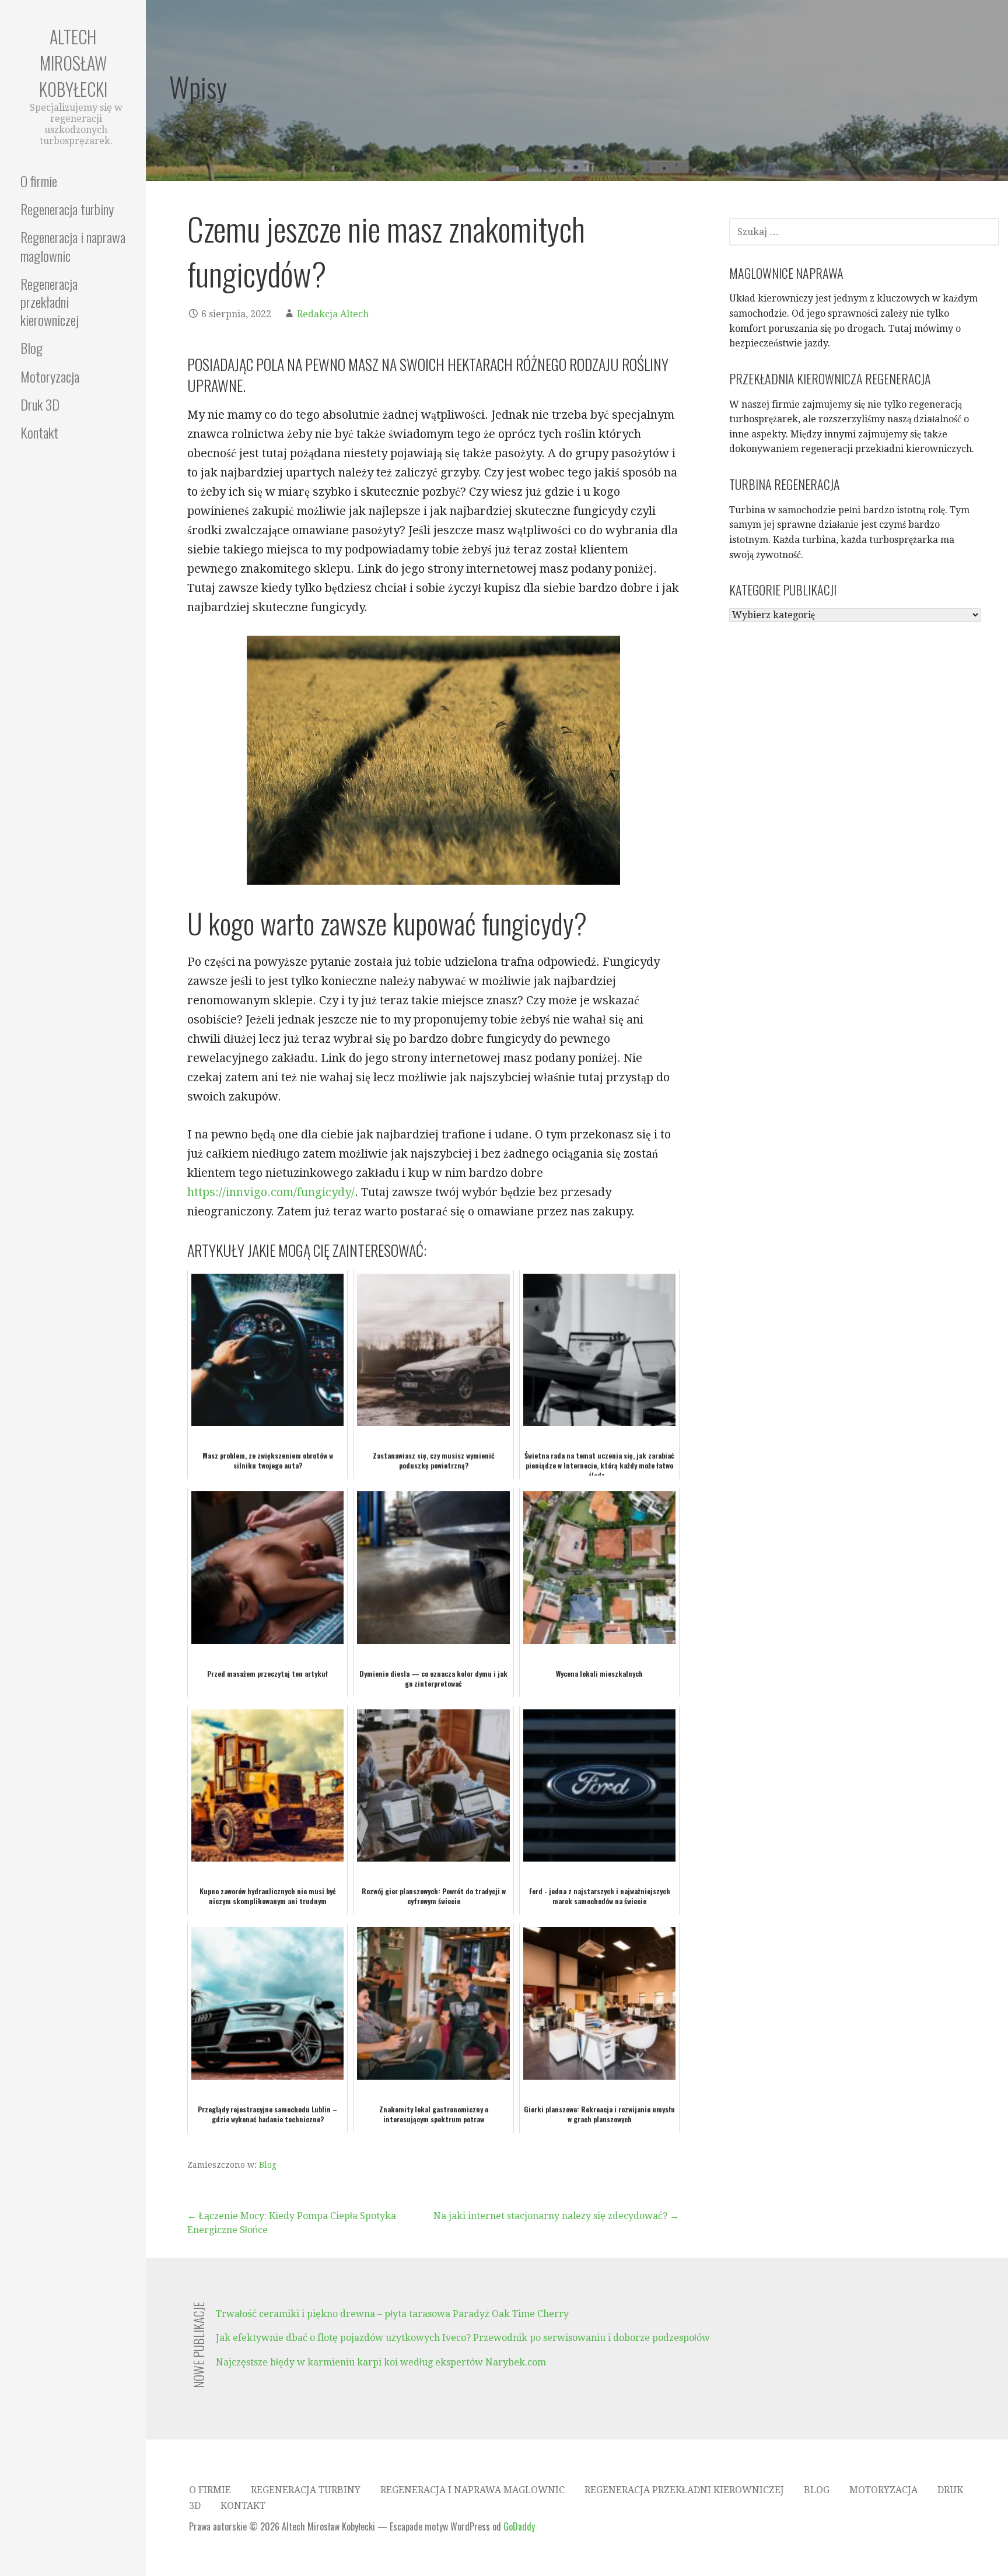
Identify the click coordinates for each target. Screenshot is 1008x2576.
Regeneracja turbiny (67, 209)
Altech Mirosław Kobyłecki (73, 63)
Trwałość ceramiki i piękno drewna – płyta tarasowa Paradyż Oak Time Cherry (392, 2314)
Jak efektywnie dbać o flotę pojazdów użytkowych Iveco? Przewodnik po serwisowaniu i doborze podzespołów (463, 2338)
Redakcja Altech (333, 314)
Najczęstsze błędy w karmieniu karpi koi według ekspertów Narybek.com (381, 2362)
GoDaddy (519, 2526)
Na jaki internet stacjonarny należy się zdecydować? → (556, 2216)
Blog (32, 348)
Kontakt (39, 432)
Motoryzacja (50, 376)
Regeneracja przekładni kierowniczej (50, 302)
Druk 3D (40, 404)
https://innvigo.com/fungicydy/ (271, 1192)
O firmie (39, 181)
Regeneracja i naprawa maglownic (73, 246)
